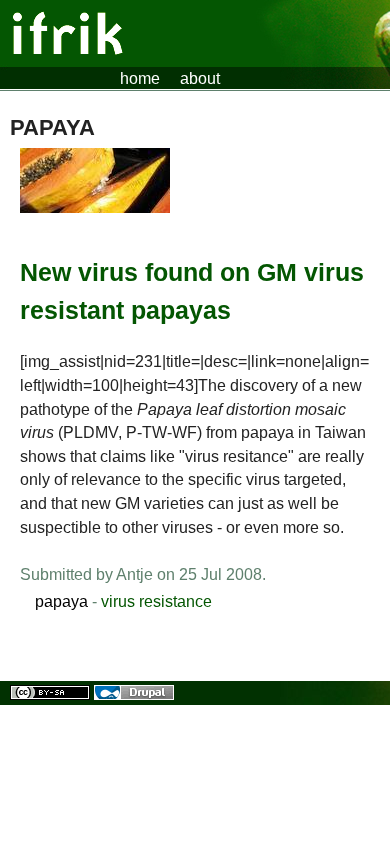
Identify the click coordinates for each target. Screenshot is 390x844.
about (200, 78)
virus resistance (156, 601)
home (140, 78)
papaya (61, 601)
